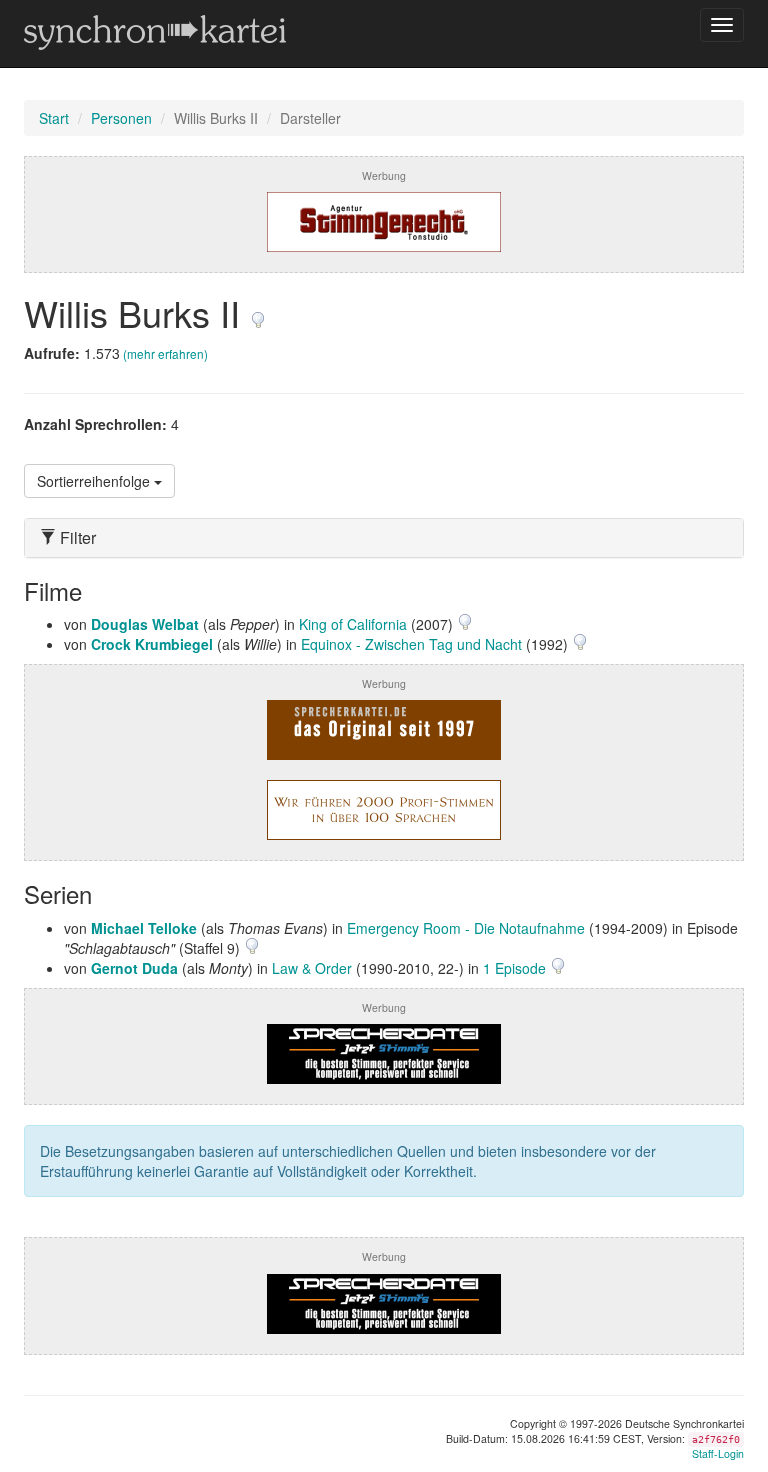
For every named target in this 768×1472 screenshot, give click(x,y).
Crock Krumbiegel (152, 644)
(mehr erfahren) (165, 353)
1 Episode (516, 968)
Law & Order (312, 968)
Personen (121, 118)
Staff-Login (718, 1453)
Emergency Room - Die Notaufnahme (466, 928)
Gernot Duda (134, 968)
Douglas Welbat (145, 624)
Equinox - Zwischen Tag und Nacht (411, 644)
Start (54, 118)
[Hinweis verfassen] (258, 312)
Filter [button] (76, 538)
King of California (353, 624)
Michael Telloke (144, 928)
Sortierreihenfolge (95, 481)
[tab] (384, 538)
